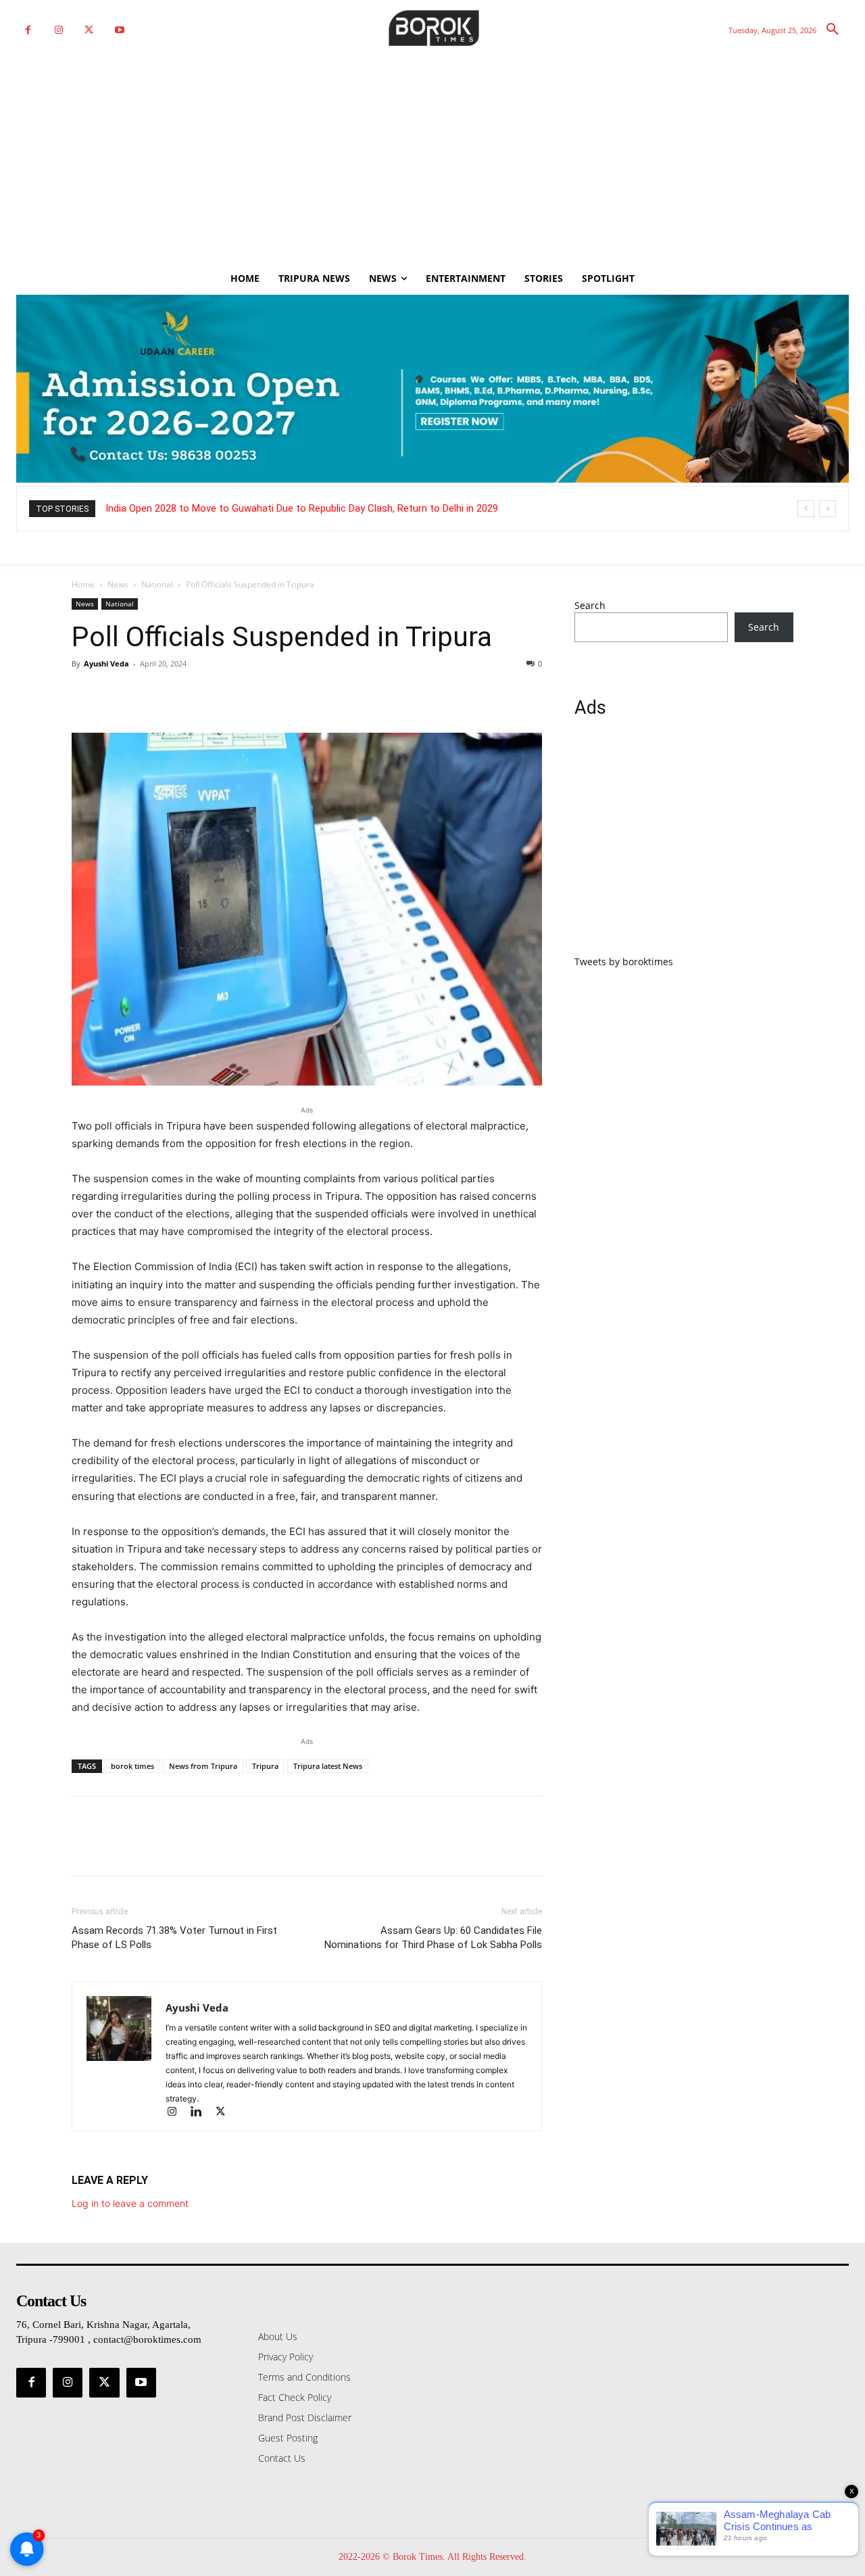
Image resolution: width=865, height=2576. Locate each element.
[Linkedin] (202, 2113)
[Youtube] (119, 30)
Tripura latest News (328, 1766)
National (157, 584)
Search (590, 605)
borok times (132, 1766)
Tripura (265, 1766)
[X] (89, 30)
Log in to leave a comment (130, 2203)
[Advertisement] (432, 161)
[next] (827, 509)
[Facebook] (28, 30)
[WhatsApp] (178, 694)
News (118, 584)
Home (83, 584)
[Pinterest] (147, 694)
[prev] (806, 509)
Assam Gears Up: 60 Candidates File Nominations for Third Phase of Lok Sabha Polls (433, 1938)
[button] (833, 30)
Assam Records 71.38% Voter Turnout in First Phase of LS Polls (174, 1938)
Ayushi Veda (106, 663)
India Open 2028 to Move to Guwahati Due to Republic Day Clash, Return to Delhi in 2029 (302, 508)
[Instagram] (58, 30)
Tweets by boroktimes (624, 962)
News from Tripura (203, 1766)
